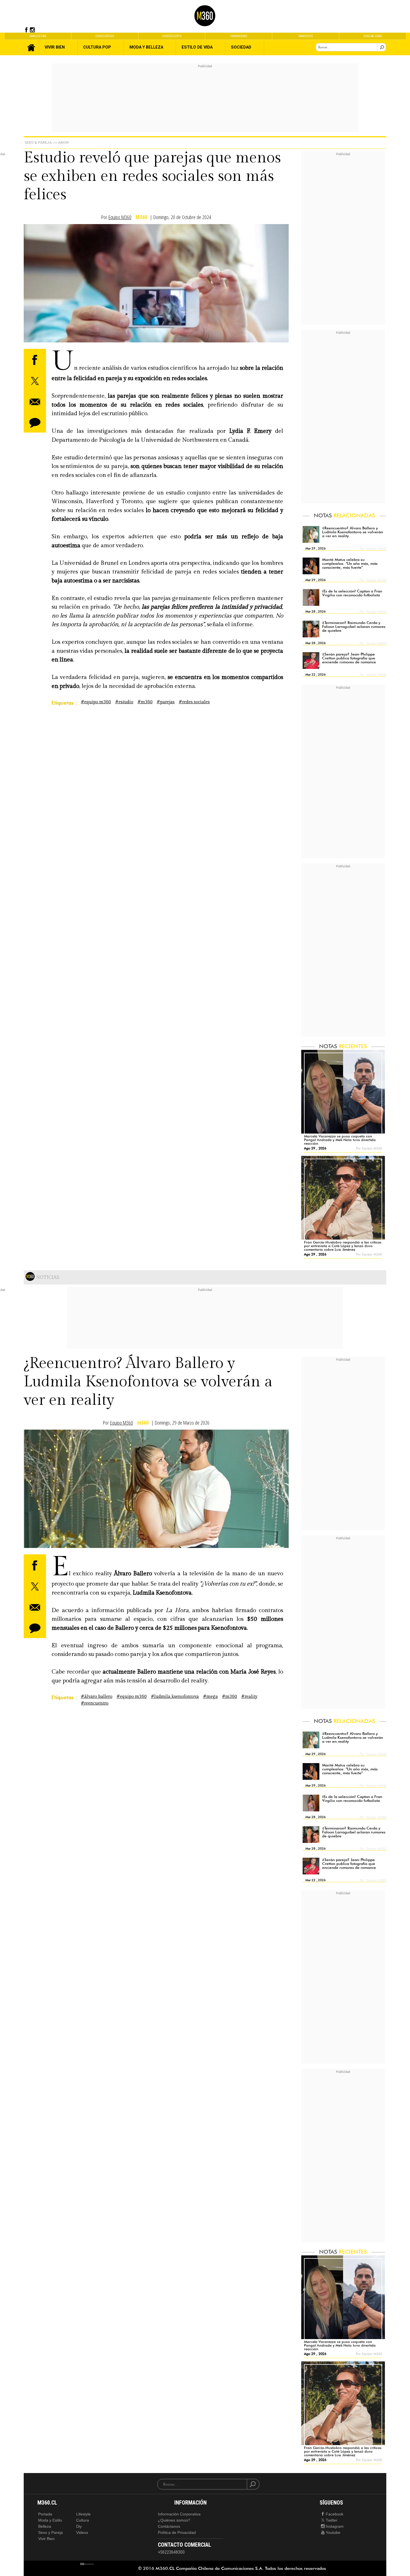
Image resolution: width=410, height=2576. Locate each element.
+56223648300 (171, 2552)
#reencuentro (95, 1703)
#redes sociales (194, 702)
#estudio (124, 702)
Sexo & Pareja (38, 142)
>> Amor (61, 142)
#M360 (145, 702)
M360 (141, 217)
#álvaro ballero (97, 1697)
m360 (143, 1423)
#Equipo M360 (96, 702)
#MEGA (210, 1697)
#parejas (166, 702)
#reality (249, 1697)
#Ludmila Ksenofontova (175, 1697)
